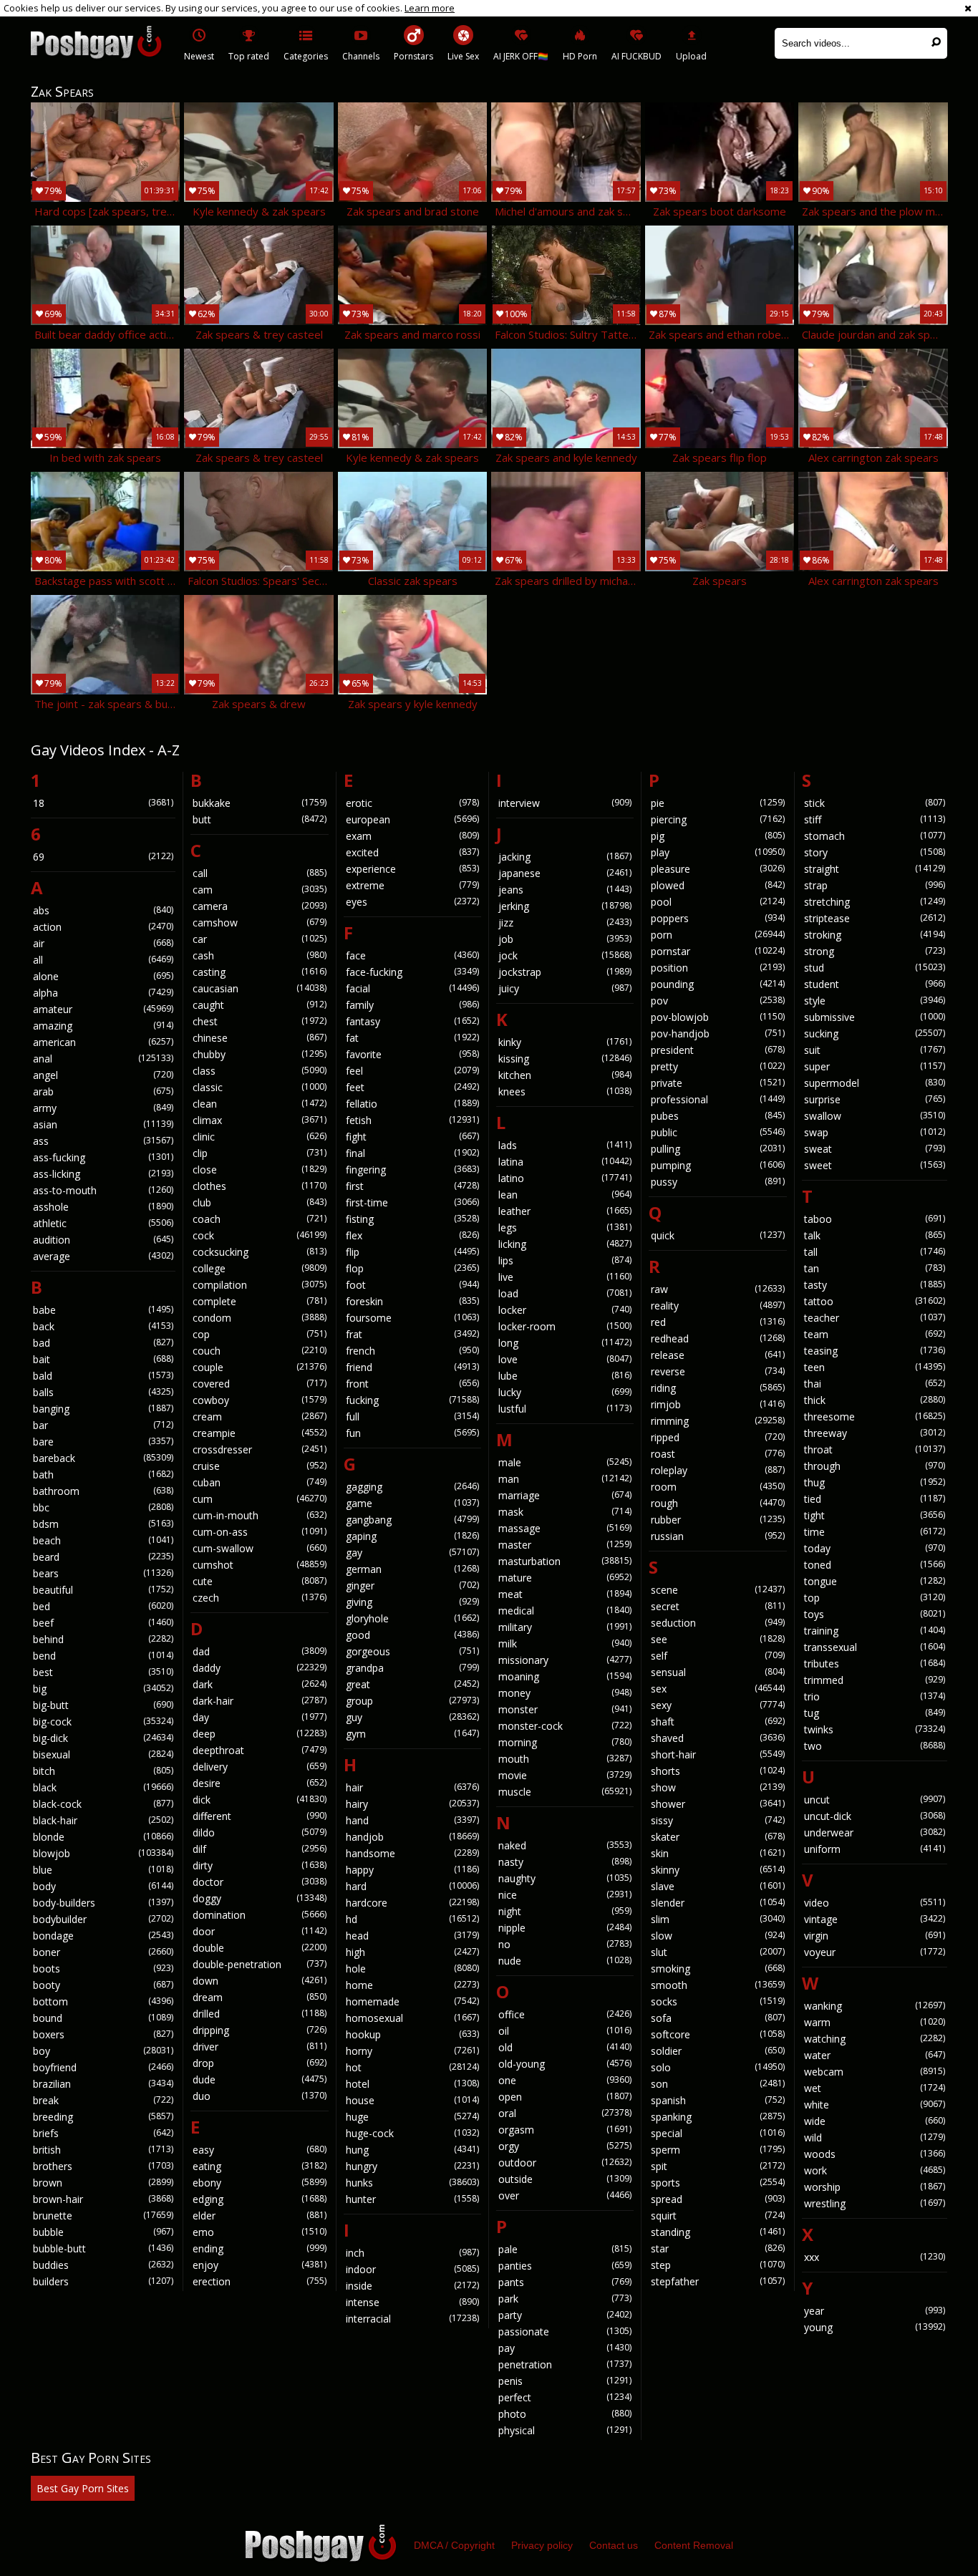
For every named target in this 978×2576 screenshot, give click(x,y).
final (412, 1153)
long (565, 1343)
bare (103, 1442)
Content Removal (694, 2545)
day (259, 1717)
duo (259, 2096)
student (875, 984)
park (565, 2299)
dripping (259, 2030)
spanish (717, 2100)
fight (412, 1137)
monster (565, 1709)
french (412, 1351)
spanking (717, 2117)
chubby (259, 1054)
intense (412, 2302)
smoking (717, 1969)
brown (103, 2183)
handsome (412, 1853)
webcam (875, 2072)
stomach (875, 836)
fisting (412, 1219)
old (565, 2047)
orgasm (565, 2130)
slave (717, 1886)
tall (875, 1252)
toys (875, 1614)
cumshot (259, 1565)
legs (565, 1228)
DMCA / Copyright (454, 2545)
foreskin (412, 1301)
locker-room (565, 1326)
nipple (565, 1928)
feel (412, 1071)
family (412, 1005)
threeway (875, 1433)
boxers (103, 2034)
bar (103, 1425)
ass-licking (103, 1174)
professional (717, 1099)
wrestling (875, 2203)
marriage (565, 1495)
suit (875, 1050)
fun (412, 1433)
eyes (412, 902)
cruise (259, 1466)
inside (412, 2286)
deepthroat (259, 1750)
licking (565, 1244)
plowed (717, 885)
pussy (717, 1182)
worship (875, 2187)
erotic (412, 803)
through (875, 1466)
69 (103, 857)
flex (412, 1235)
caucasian (259, 988)
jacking (565, 857)
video (875, 1903)
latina (565, 1162)
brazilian (103, 2084)
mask (565, 1512)
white (875, 2105)
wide (875, 2121)
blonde (103, 1837)
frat (412, 1334)
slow (717, 1936)
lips (565, 1260)
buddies (103, 2265)
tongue (875, 1581)
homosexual (412, 2018)
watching (875, 2039)
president (717, 1050)
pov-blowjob (717, 1017)
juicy (565, 988)
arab (103, 1091)
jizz (565, 923)
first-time (412, 1202)
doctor (259, 1882)
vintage (875, 1919)
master (565, 1545)
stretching (875, 902)
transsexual (875, 1647)
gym (412, 1734)
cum (259, 1499)
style (875, 1001)
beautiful (103, 1590)
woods (875, 2154)
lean (565, 1195)
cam (259, 890)
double (259, 1948)
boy (103, 2051)
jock (565, 955)
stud (875, 968)
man (565, 1479)
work (875, 2170)
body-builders (103, 1903)
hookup (412, 2034)
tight (875, 1515)
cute (259, 1581)
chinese (259, 1038)
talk (875, 1235)
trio (875, 1696)
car (259, 939)
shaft (717, 1722)
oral (565, 2113)
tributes (875, 1664)
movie (565, 1775)
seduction (717, 1623)
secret (717, 1606)
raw (717, 1289)
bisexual (103, 1754)
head (412, 1936)
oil (565, 2031)
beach (103, 1540)
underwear (875, 1832)
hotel (412, 2084)
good (412, 1635)
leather (565, 1211)
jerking (565, 906)
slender (717, 1903)
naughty (565, 1878)
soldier (717, 2051)
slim (717, 1919)
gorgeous (412, 1651)
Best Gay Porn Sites (83, 2488)
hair (412, 1787)
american (103, 1042)
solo (717, 2067)
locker (565, 1310)
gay (412, 1553)
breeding (103, 2117)
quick (717, 1235)
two (875, 1746)
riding (717, 1388)
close (259, 1170)
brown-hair (103, 2199)
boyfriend (103, 2067)
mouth (565, 1759)
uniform (875, 1849)
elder (259, 2216)
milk (565, 1643)
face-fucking (412, 972)
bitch (103, 1771)
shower (717, 1804)
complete (259, 1301)
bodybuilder (103, 1919)
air (103, 943)
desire (259, 1783)
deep (259, 1734)
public (717, 1132)
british (103, 2150)
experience (412, 869)
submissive (875, 1017)
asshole (103, 1207)
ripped (717, 1437)
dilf (259, 1849)
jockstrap (565, 972)
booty (103, 1985)
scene (717, 1590)
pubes (717, 1116)
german (412, 1569)
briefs (103, 2133)
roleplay (717, 1470)
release (717, 1355)
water (875, 2055)
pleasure (717, 869)
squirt (717, 2216)
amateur (103, 1009)
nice (565, 1895)
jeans (565, 890)
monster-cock (565, 1726)
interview (565, 803)
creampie (259, 1433)
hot (412, 2067)
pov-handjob (717, 1033)
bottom (103, 2001)
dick (259, 1800)
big (103, 1689)
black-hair (103, 1820)
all (103, 960)
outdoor (565, 2163)
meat (565, 1594)
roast (717, 1454)
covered (259, 1384)
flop (412, 1268)
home (412, 1985)
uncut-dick (875, 1816)
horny (412, 2051)
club (259, 1202)
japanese (565, 873)
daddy (259, 1668)
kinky (565, 1042)
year (875, 2311)
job (565, 939)
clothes (259, 1186)
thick (875, 1400)
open (565, 2097)
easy (259, 2150)
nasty (565, 1862)
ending (259, 2248)
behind (103, 1639)
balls (103, 1392)
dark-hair (259, 1701)
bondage (103, 1936)
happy (412, 1870)
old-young (565, 2064)
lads (565, 1145)
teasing (875, 1351)
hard (412, 1886)
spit (717, 2166)
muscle (565, 1792)
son (717, 2084)
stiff (875, 819)
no (565, 1944)
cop (259, 1334)
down (259, 1981)
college (259, 1268)
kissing (565, 1059)
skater (717, 1837)
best (103, 1672)
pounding (717, 984)
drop (259, 2063)
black (103, 1787)
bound (103, 2018)
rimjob (717, 1404)
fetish (412, 1120)
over (565, 2195)
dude (259, 2079)
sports (717, 2183)
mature (565, 1578)
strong (875, 951)
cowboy (259, 1400)
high (412, 1952)
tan (875, 1268)
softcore (717, 2034)
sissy (717, 1820)
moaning (565, 1676)
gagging (412, 1487)
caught (259, 1005)
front (412, 1384)
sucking (875, 1033)
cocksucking (259, 1252)
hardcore (412, 1903)
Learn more (430, 8)
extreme (412, 885)
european (412, 819)
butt (259, 819)
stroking (875, 935)
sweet (875, 1165)
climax (259, 1120)
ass (103, 1141)
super (875, 1066)
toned (875, 1565)
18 (103, 803)
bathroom (103, 1491)
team (875, 1334)
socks (717, 2001)
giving (412, 1602)
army (103, 1108)
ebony (259, 2183)
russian (717, 1536)
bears (103, 1573)
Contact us (614, 2545)
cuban (259, 1482)
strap (875, 885)
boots (103, 1969)
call (259, 873)
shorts (717, 1771)
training (875, 1631)
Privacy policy (542, 2545)
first (412, 1186)
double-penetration (259, 1964)
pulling (717, 1149)
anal (103, 1059)
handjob (412, 1837)
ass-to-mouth (103, 1190)
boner (103, 1952)
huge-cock (412, 2133)
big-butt (103, 1705)
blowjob (103, 1853)
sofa (717, 2018)
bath (103, 1475)
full (412, 1417)
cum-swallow (259, 1548)
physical (565, 2430)
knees (565, 1091)
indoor (412, 2269)
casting (259, 972)
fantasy (412, 1021)
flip (412, 1252)
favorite (412, 1054)
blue (103, 1870)
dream (259, 1997)
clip (259, 1153)
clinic (259, 1137)
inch (412, 2253)
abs (103, 910)
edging (259, 2199)
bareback (103, 1458)
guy (412, 1717)
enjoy (259, 2265)
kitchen (565, 1075)
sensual (717, 1672)
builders (103, 2281)
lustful (565, 1409)
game (412, 1503)
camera (259, 906)
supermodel (875, 1083)
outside (565, 2179)
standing (717, 2232)
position (717, 968)
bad (103, 1343)
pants (565, 2282)
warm (875, 2022)
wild (875, 2137)
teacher (875, 1318)
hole (412, 1969)
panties (565, 2266)
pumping (717, 1165)
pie (717, 803)
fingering (412, 1170)
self (717, 1656)
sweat (875, 1149)
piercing (717, 819)
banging (103, 1409)
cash (259, 955)
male (565, 1462)
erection (259, 2281)
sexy (717, 1705)
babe (103, 1310)
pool (717, 902)
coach (259, 1219)
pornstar (717, 951)
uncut (875, 1800)
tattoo (875, 1301)
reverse (717, 1371)
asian (103, 1124)
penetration (565, 2364)
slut (717, 1952)
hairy (412, 1804)
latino (565, 1178)
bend (103, 1656)
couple (259, 1367)
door (259, 1931)
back (103, 1326)
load (565, 1293)
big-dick (103, 1738)
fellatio (412, 1104)
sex (717, 1689)
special (717, 2133)
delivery (259, 1767)
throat (875, 1449)
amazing (103, 1026)
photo (565, 2414)
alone (103, 976)
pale (565, 2249)
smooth (717, 1985)
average (103, 1256)
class (259, 1071)
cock (259, 1235)
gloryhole (412, 1618)
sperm (717, 2150)
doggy (259, 1898)
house (412, 2100)
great (412, 1684)
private (717, 1083)
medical (565, 1611)
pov (717, 1001)
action (103, 927)
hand (412, 1820)
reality (717, 1306)
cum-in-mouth (259, 1515)
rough (717, 1503)
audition (103, 1240)
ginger (412, 1585)
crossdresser (259, 1449)
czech (259, 1598)
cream (259, 1417)
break (103, 2100)
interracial (412, 2319)
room (717, 1487)
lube (565, 1376)
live (565, 1277)
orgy (565, 2146)
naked (565, 1845)
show (717, 1787)
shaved (717, 1738)
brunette (103, 2216)
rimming (717, 1421)
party (565, 2315)
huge (412, 2117)
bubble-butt (103, 2248)
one (565, 2080)
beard (103, 1557)
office (565, 2014)
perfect (565, 2397)
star (717, 2248)
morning (565, 1742)
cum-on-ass (259, 1532)
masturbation (565, 1561)
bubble (103, 2232)
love (565, 1359)
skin (717, 1853)
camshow (259, 923)
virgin (875, 1936)
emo (259, 2232)
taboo (875, 1219)
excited (412, 852)
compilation (259, 1285)
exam (412, 836)
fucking (412, 1400)
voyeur (875, 1952)
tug (875, 1713)
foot (412, 1285)
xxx (875, 2257)
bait (103, 1359)
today (875, 1548)
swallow (875, 1116)
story (875, 852)
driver (259, 2047)
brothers (103, 2166)
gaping (412, 1536)
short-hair (717, 1754)
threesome (875, 1417)
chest (259, 1021)
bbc (103, 1507)
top (875, 1598)
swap (875, 1132)
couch (259, 1351)
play (717, 852)
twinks (875, 1729)
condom (259, 1318)
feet (412, 1087)
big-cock (103, 1722)
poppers (717, 918)
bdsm (103, 1524)
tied (875, 1499)
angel (103, 1075)
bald (103, 1376)
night (565, 1911)
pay (565, 2348)
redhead (717, 1338)
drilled (259, 2014)
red (717, 1322)
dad (259, 1651)
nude (565, 1961)
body (103, 1886)
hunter (412, 2199)
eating (259, 2166)
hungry (412, 2166)
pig (717, 836)
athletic (103, 1223)
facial (412, 988)
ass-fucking (103, 1157)
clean (259, 1104)
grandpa (412, 1668)
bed (103, 1606)
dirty (259, 1865)
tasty (875, 1285)
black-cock (103, 1804)
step (717, 2265)
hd (412, 1919)
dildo (259, 1832)
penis (565, 2381)
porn (717, 935)
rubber (717, 1520)
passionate (565, 2332)
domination (259, 1915)
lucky (565, 1392)
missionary (565, 1660)
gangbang (412, 1520)
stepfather (717, 2281)
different (259, 1816)
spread (717, 2199)
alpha (103, 993)
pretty (717, 1066)
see (717, 1639)
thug (875, 1482)
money (565, 1693)
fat (412, 1038)
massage (565, 1528)
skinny (717, 1870)
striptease (875, 918)
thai (875, 1384)
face (412, 955)
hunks (412, 2183)
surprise (875, 1099)
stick (875, 803)
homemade (412, 2001)
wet (875, 2088)
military (565, 1627)
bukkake (259, 803)
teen (875, 1367)
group (412, 1701)
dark (259, 1684)
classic (259, 1087)
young (875, 2327)
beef (103, 1623)
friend (412, 1367)
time (875, 1532)
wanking (875, 2006)
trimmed (875, 1680)
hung (412, 2150)
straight (875, 869)
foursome (412, 1318)
